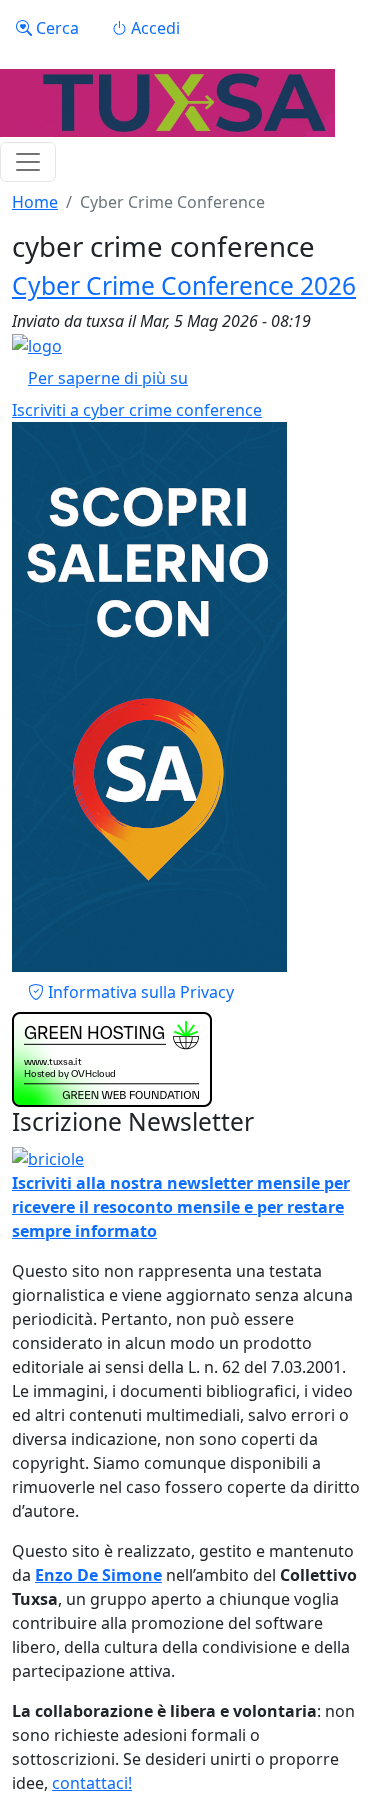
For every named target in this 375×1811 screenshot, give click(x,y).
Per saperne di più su (108, 378)
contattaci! (92, 1783)
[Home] (167, 103)
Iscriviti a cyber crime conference (137, 410)
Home (35, 202)
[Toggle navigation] (28, 162)
